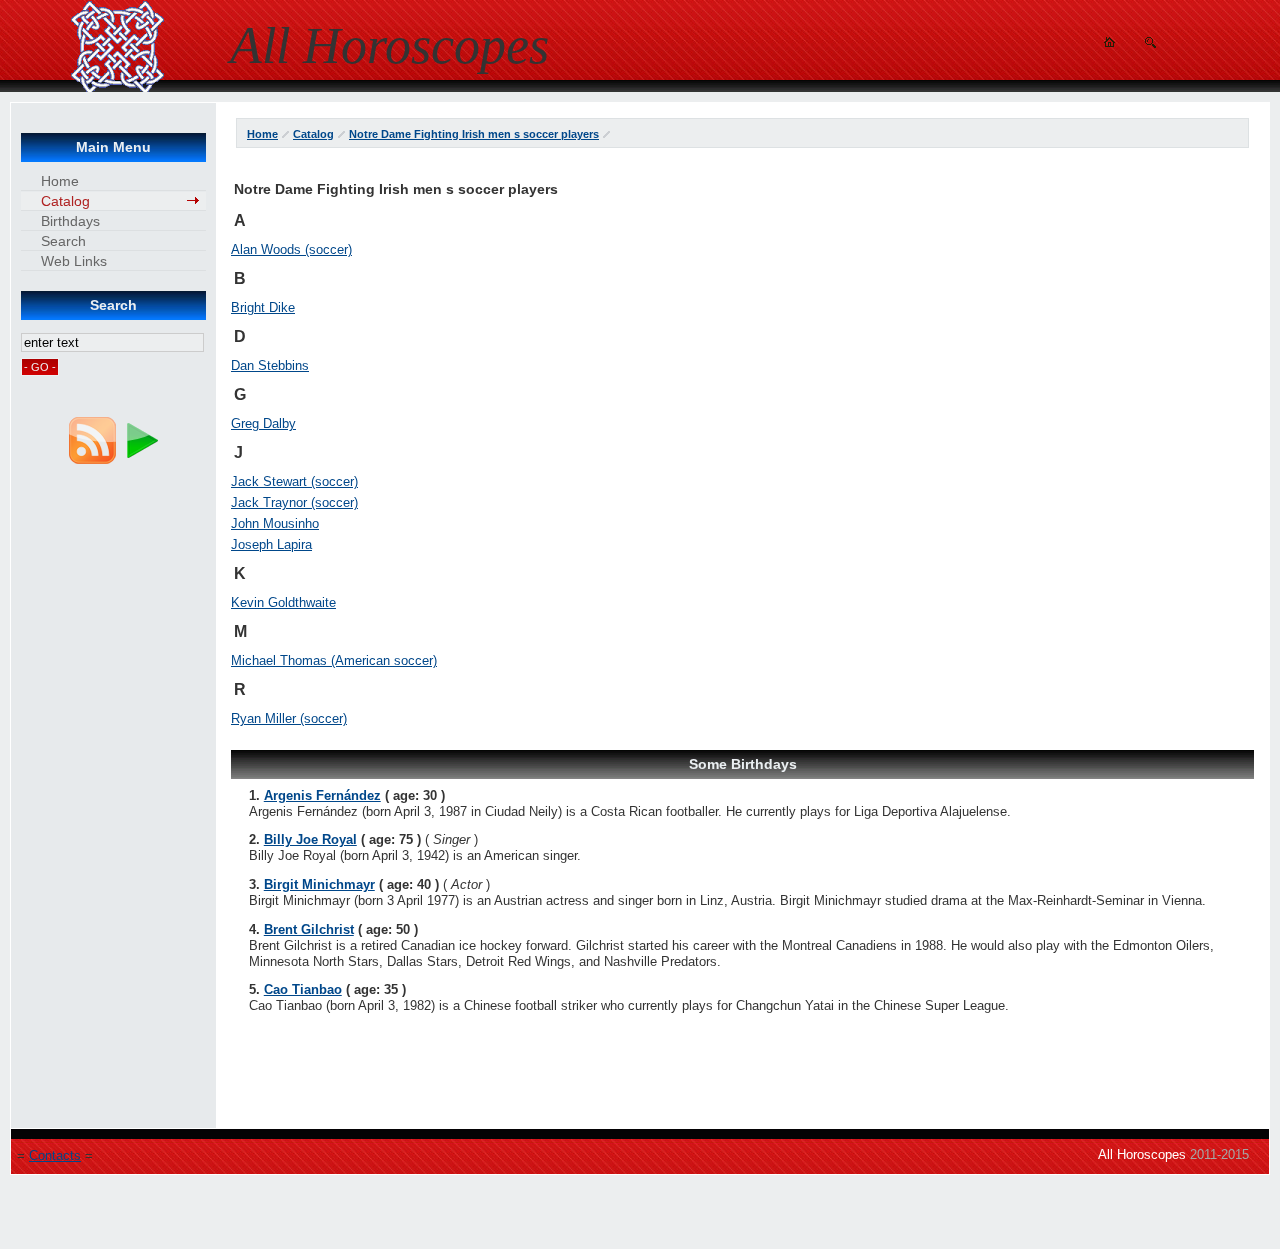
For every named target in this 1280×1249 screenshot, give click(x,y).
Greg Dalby (263, 423)
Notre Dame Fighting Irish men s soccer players (474, 134)
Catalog (313, 134)
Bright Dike (263, 307)
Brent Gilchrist (309, 929)
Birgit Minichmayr (319, 884)
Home (262, 134)
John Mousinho (275, 523)
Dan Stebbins (270, 365)
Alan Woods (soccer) (291, 249)
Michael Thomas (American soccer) (334, 660)
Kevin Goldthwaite (283, 602)
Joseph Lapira (271, 544)
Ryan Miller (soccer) (289, 718)
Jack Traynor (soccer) (294, 502)
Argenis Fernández (322, 795)
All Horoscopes (1142, 1154)
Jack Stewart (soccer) (294, 481)
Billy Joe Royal (310, 839)
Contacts (55, 1155)
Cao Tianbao (303, 989)
